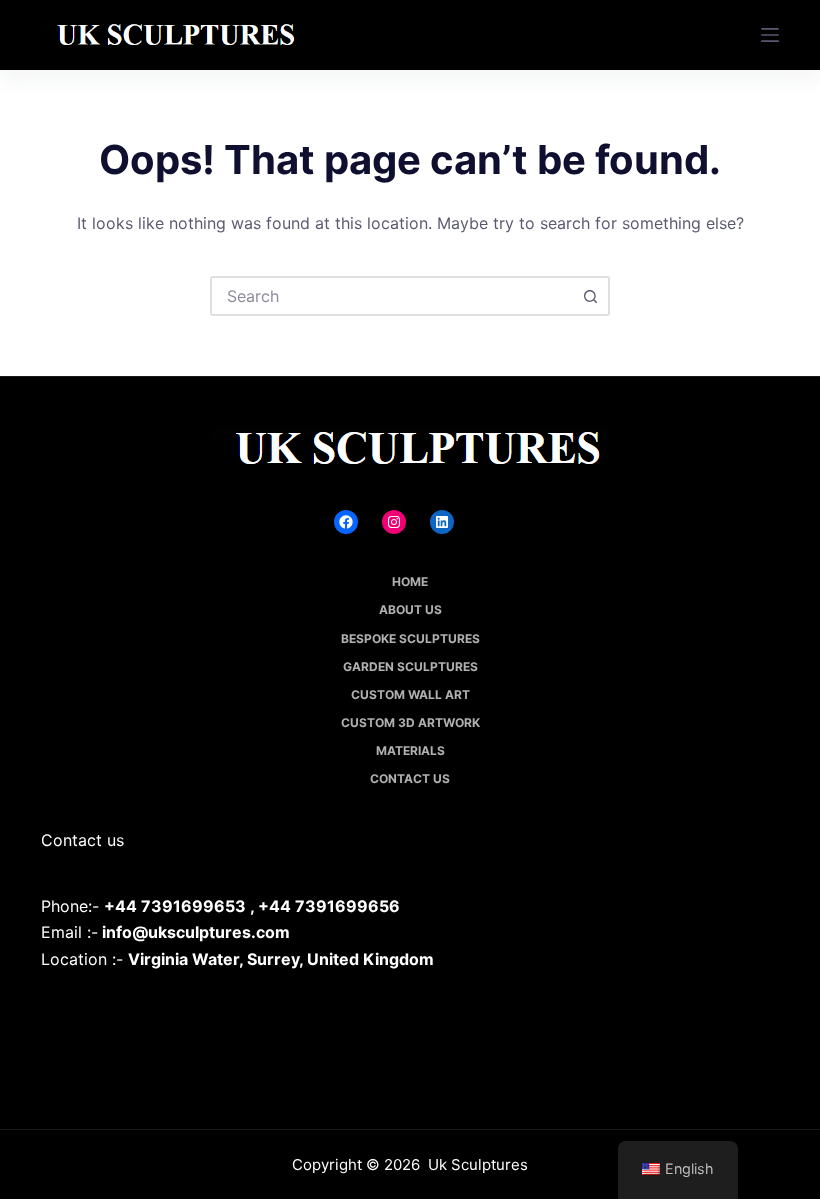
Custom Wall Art (410, 694)
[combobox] (392, 296)
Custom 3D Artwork (410, 722)
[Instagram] (394, 522)
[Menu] (770, 35)
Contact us (410, 778)
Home (410, 581)
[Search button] (590, 296)
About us (410, 609)
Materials (410, 750)
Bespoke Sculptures (410, 638)
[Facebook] (346, 522)
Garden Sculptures (410, 666)
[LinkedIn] (442, 522)
